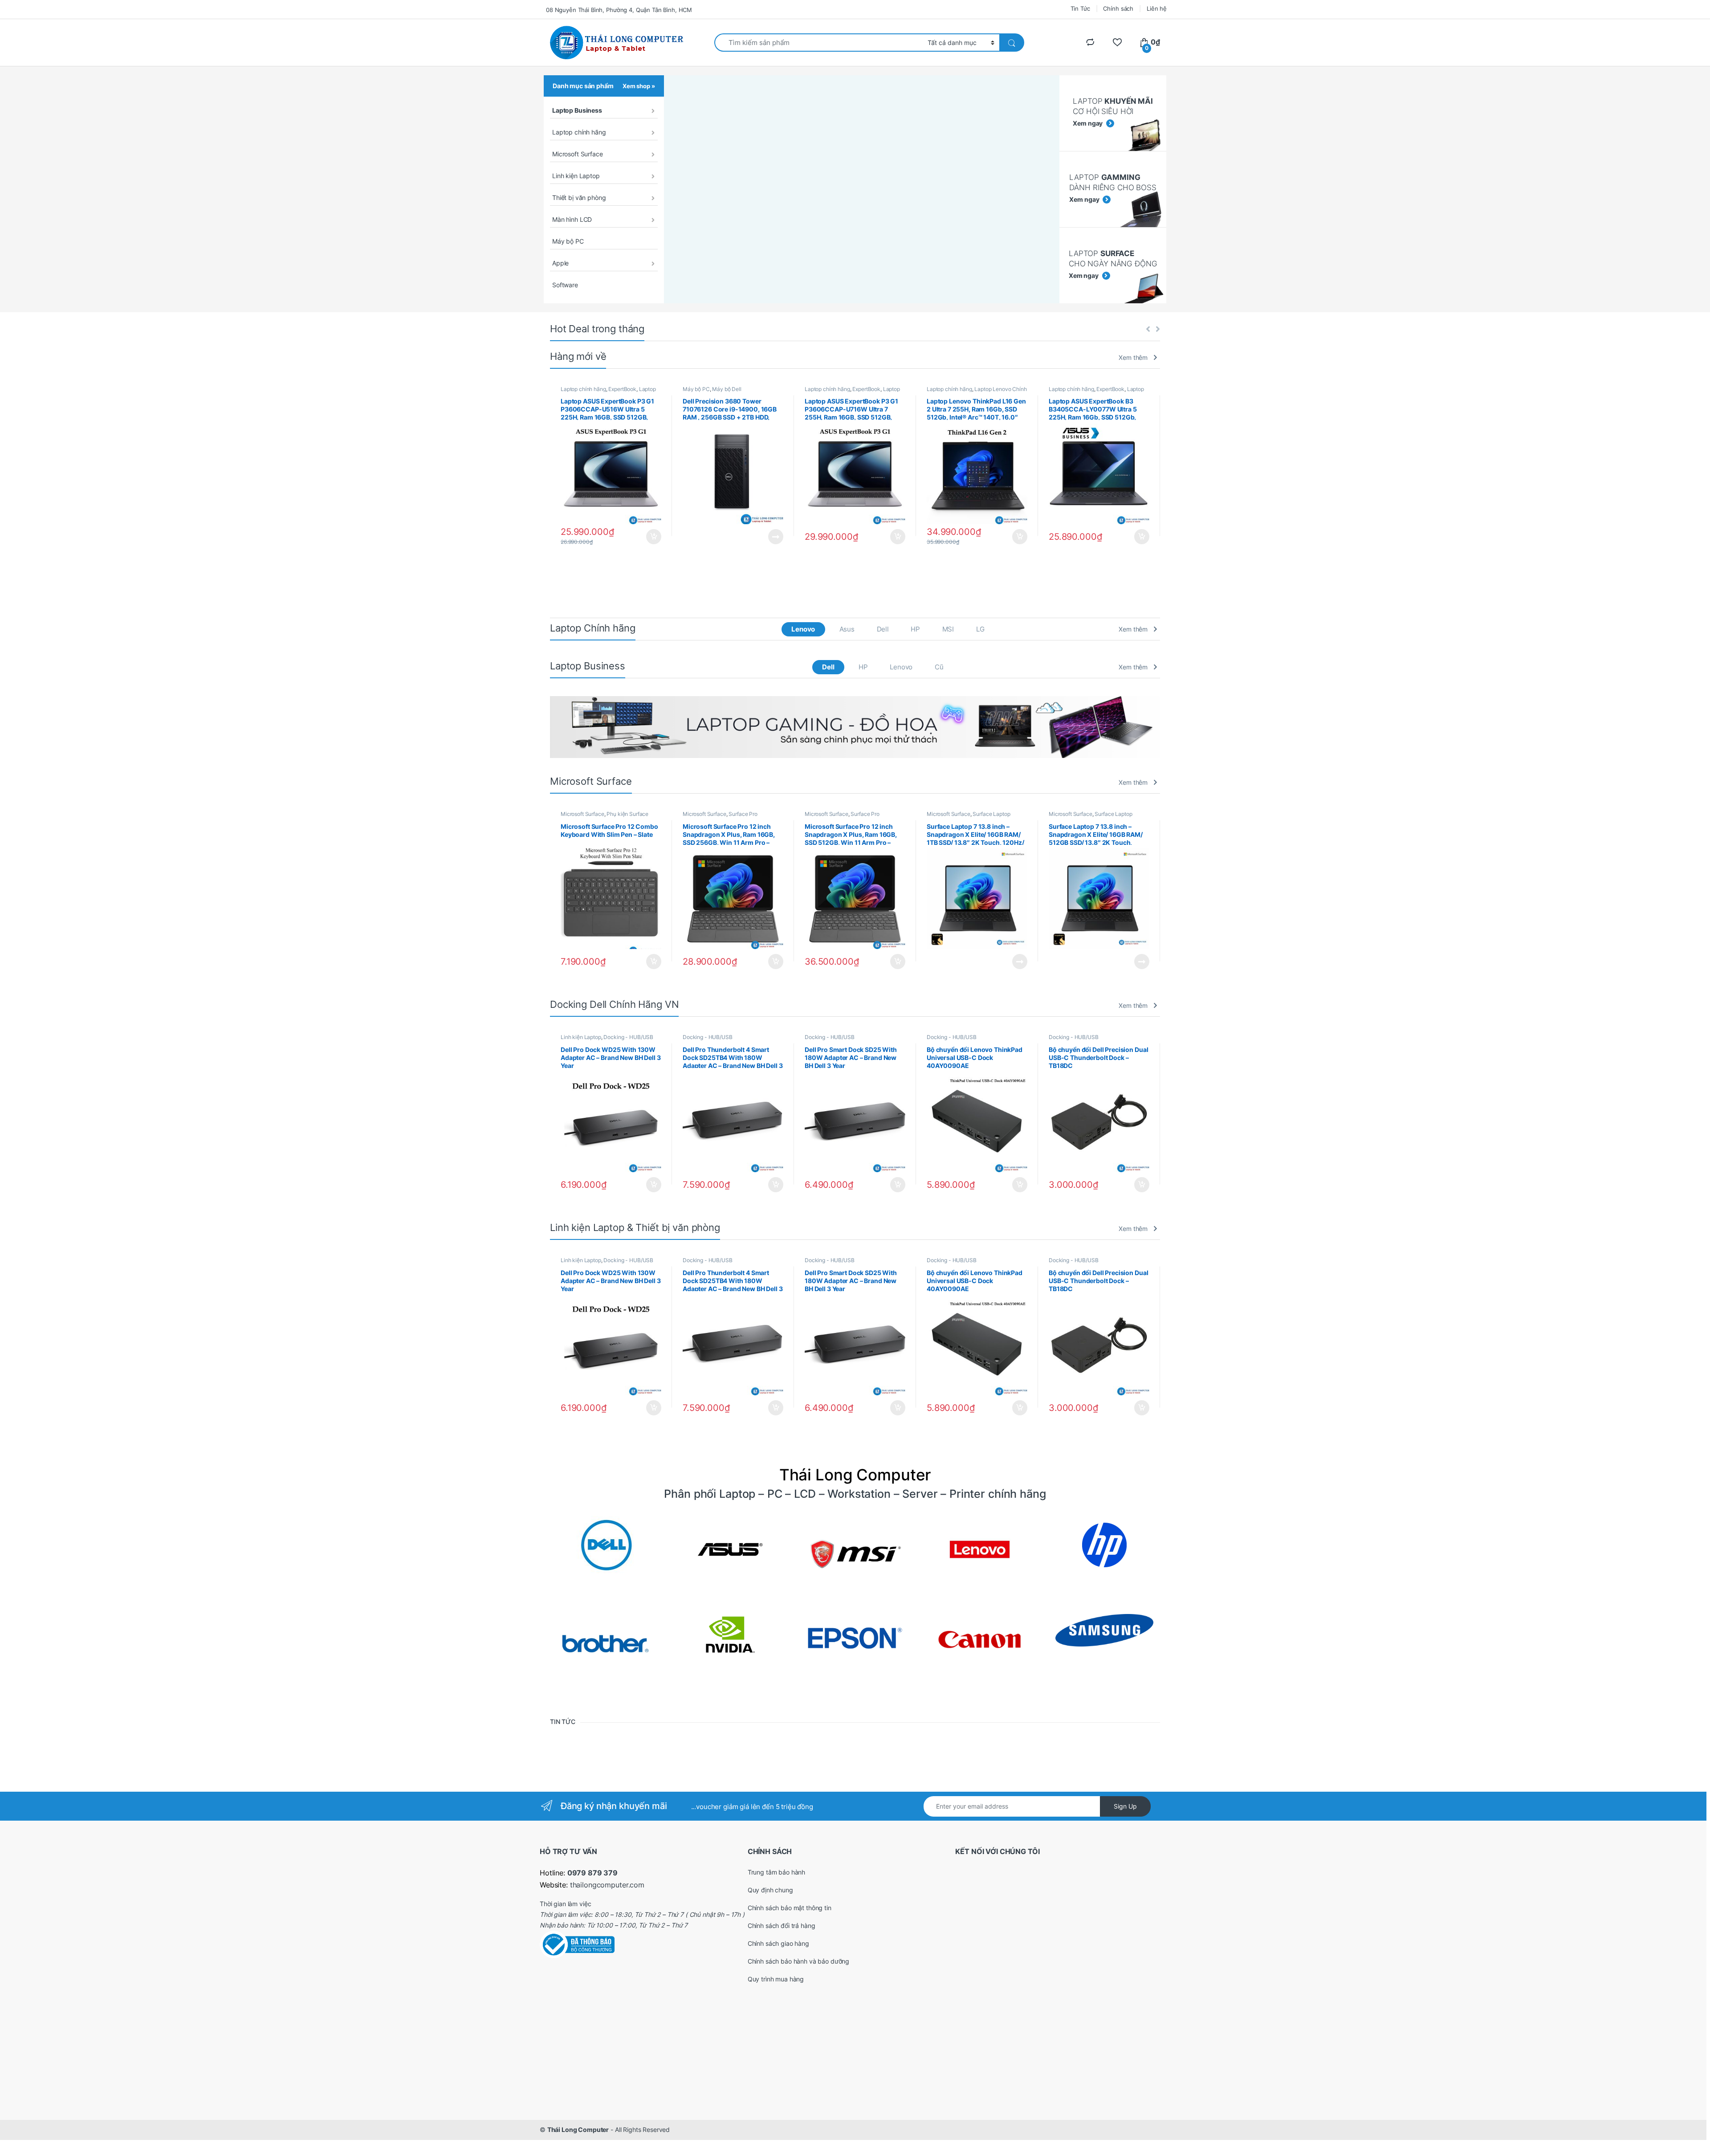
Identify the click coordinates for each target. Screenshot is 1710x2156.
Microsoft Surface (578, 154)
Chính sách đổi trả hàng (782, 1926)
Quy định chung (770, 1890)
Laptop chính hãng (579, 132)
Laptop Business (577, 110)
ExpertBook (622, 389)
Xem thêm (1133, 357)
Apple (560, 263)
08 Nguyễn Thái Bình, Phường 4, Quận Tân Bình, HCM (619, 10)
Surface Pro (743, 814)
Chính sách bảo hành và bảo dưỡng (799, 1961)
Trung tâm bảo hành (776, 1872)
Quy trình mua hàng (776, 1979)
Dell (883, 629)
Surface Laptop (991, 814)
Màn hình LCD (572, 219)
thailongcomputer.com (607, 1885)
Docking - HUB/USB (628, 1037)
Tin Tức (1080, 8)
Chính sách (1118, 8)
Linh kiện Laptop (576, 176)
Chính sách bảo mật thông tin (790, 1908)
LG (980, 629)
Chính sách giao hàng (778, 1943)
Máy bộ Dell (727, 389)
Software (565, 285)
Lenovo (803, 629)
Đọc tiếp (776, 537)
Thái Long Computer (578, 2130)
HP (915, 629)
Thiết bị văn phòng (579, 198)
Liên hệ (1157, 8)
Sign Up (1125, 1806)
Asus (847, 629)
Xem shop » (639, 86)
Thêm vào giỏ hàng (653, 537)
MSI (948, 629)
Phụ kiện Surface (627, 814)
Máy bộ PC (568, 241)
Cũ (939, 667)
